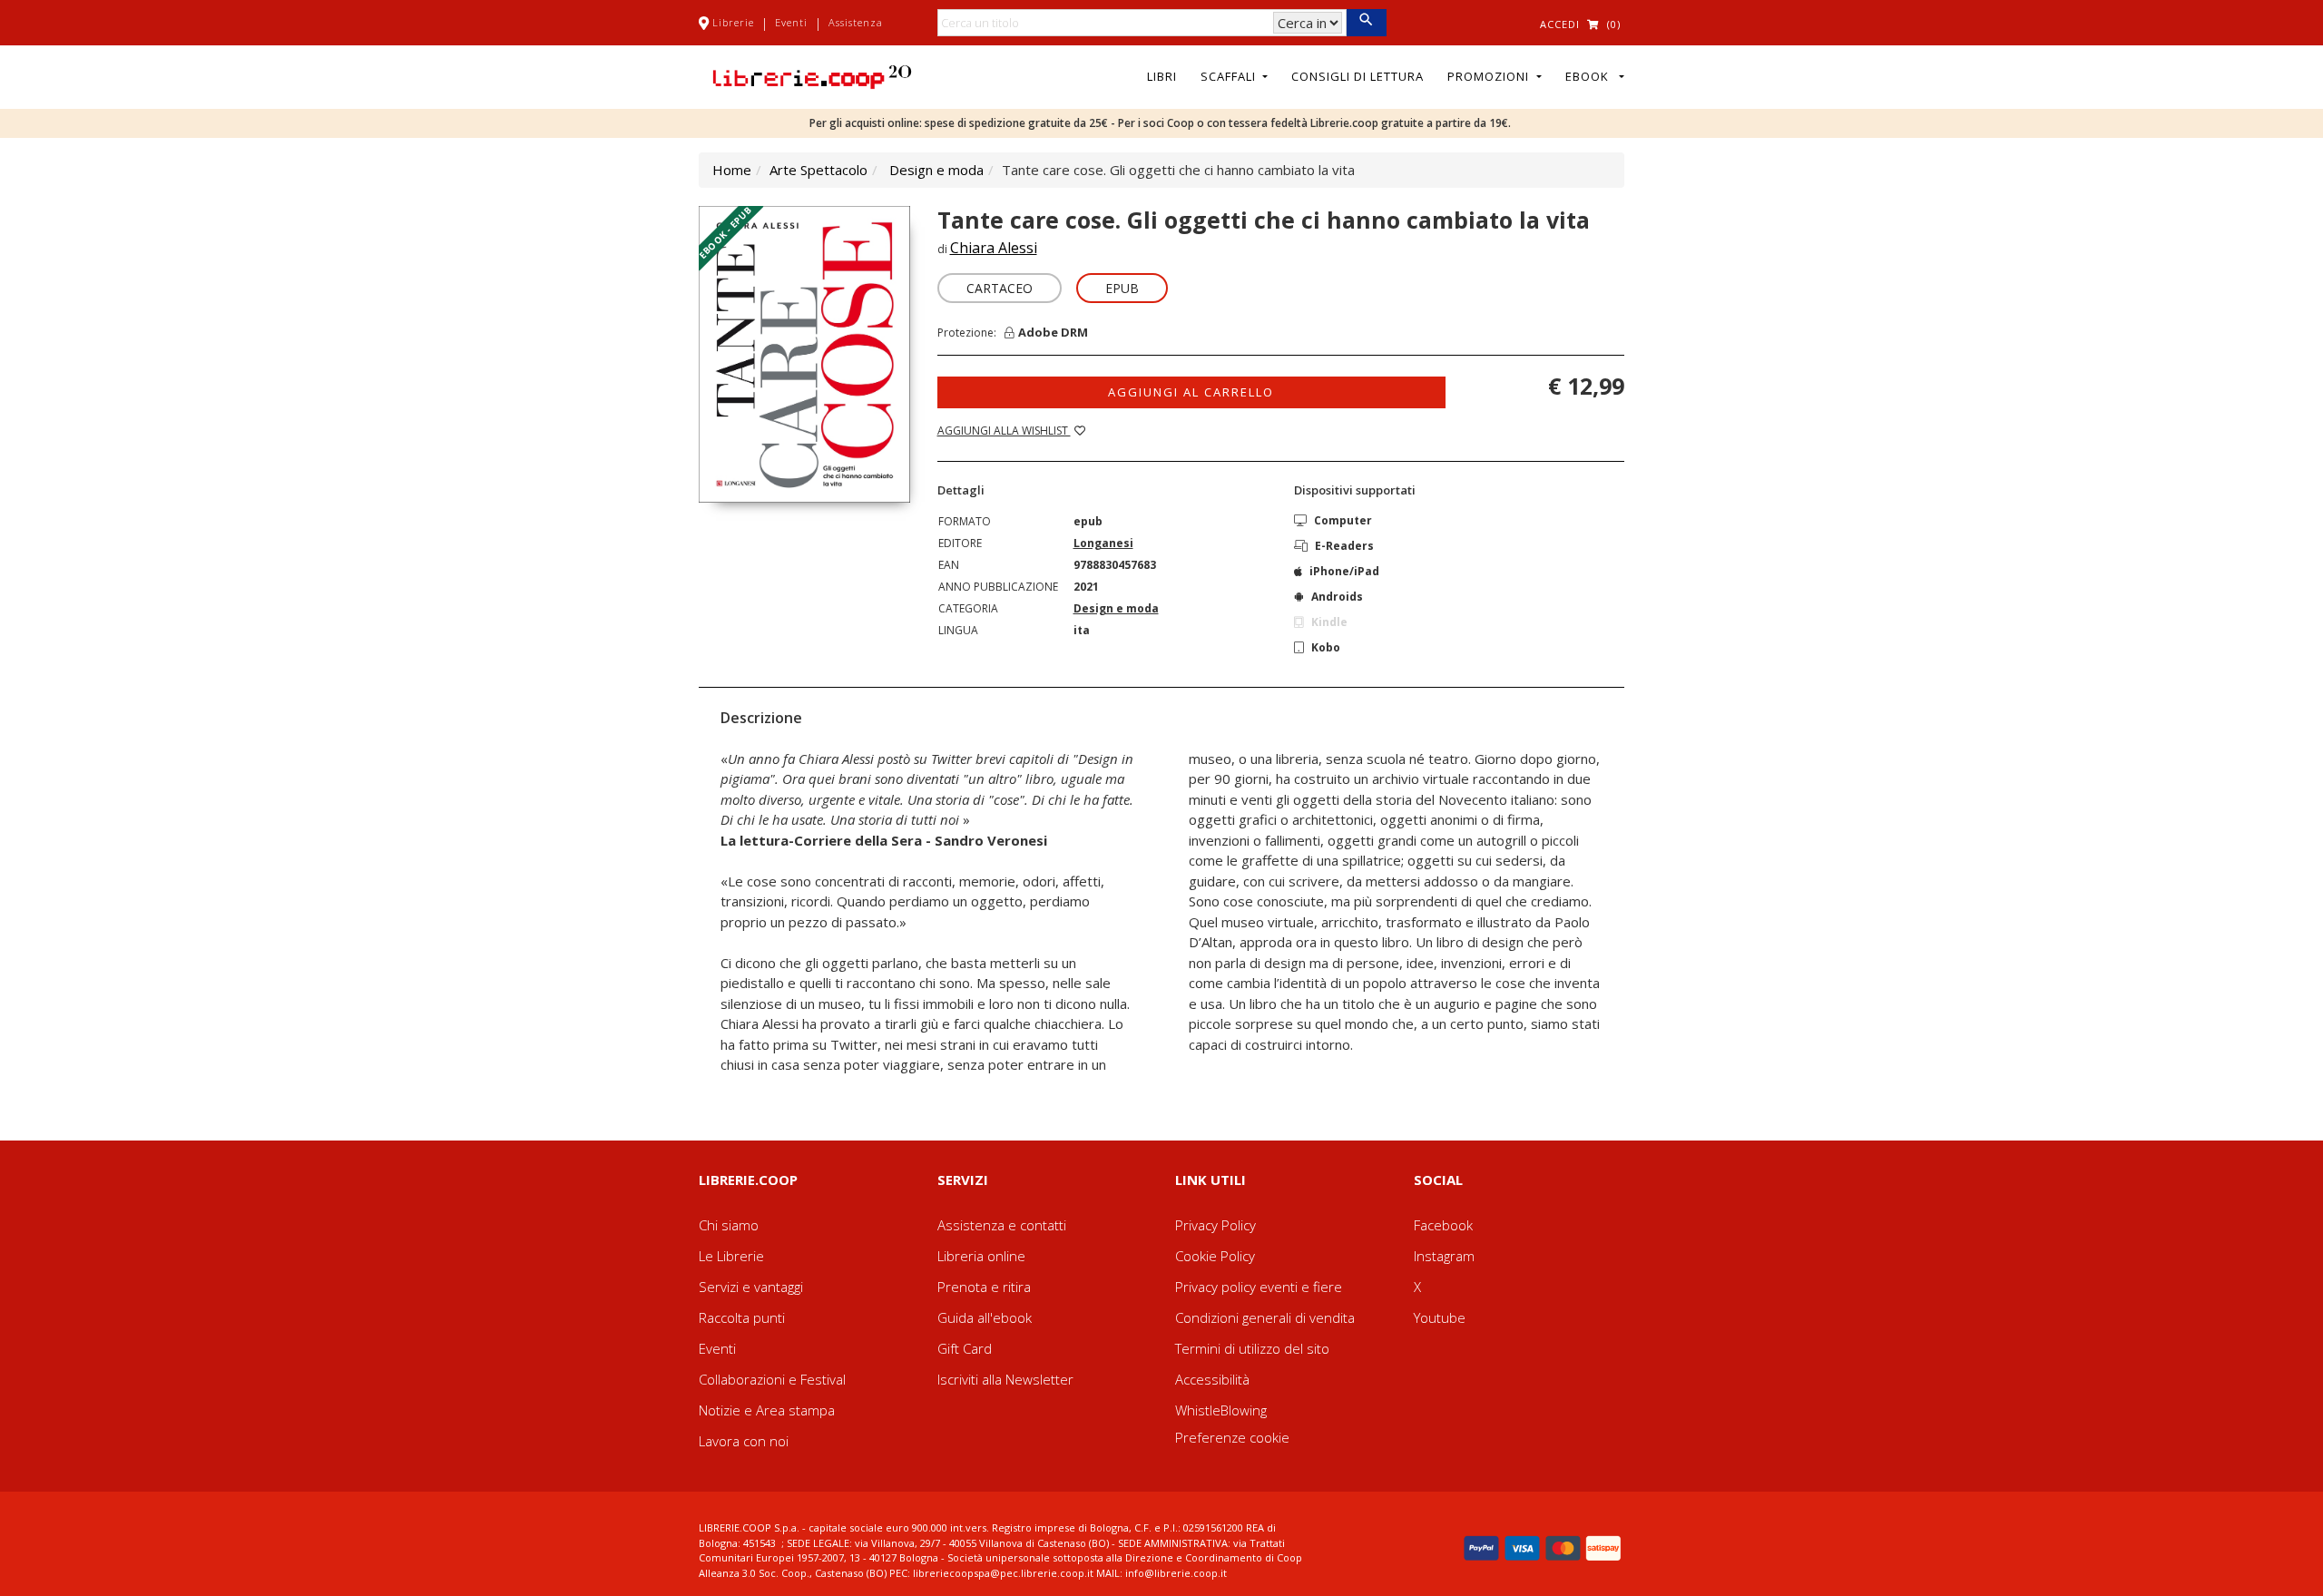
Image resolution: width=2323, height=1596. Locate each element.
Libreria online (981, 1256)
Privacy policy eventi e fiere (1259, 1287)
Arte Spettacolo (818, 170)
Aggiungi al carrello (1191, 392)
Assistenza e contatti (1002, 1225)
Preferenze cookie (1232, 1437)
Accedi (1560, 24)
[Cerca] (1366, 23)
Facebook (1443, 1225)
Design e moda (936, 170)
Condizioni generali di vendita (1265, 1317)
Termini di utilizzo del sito (1252, 1348)
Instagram (1444, 1256)
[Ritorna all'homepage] (812, 75)
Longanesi (1103, 543)
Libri (1162, 76)
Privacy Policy (1215, 1225)
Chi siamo (729, 1225)
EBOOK (1591, 76)
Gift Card (965, 1348)
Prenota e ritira (984, 1287)
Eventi (791, 22)
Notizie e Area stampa (767, 1410)
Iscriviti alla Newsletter (1005, 1379)
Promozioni (1490, 76)
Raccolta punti (742, 1317)
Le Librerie (731, 1256)
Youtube (1440, 1317)
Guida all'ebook (985, 1317)
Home (732, 170)
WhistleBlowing (1221, 1410)
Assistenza (856, 22)
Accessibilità (1212, 1379)
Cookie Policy (1215, 1256)
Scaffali (1230, 76)
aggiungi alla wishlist (1004, 431)
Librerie (733, 22)
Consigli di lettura (1358, 76)
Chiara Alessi (994, 248)
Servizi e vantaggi (751, 1287)
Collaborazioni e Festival (772, 1379)
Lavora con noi (744, 1441)
